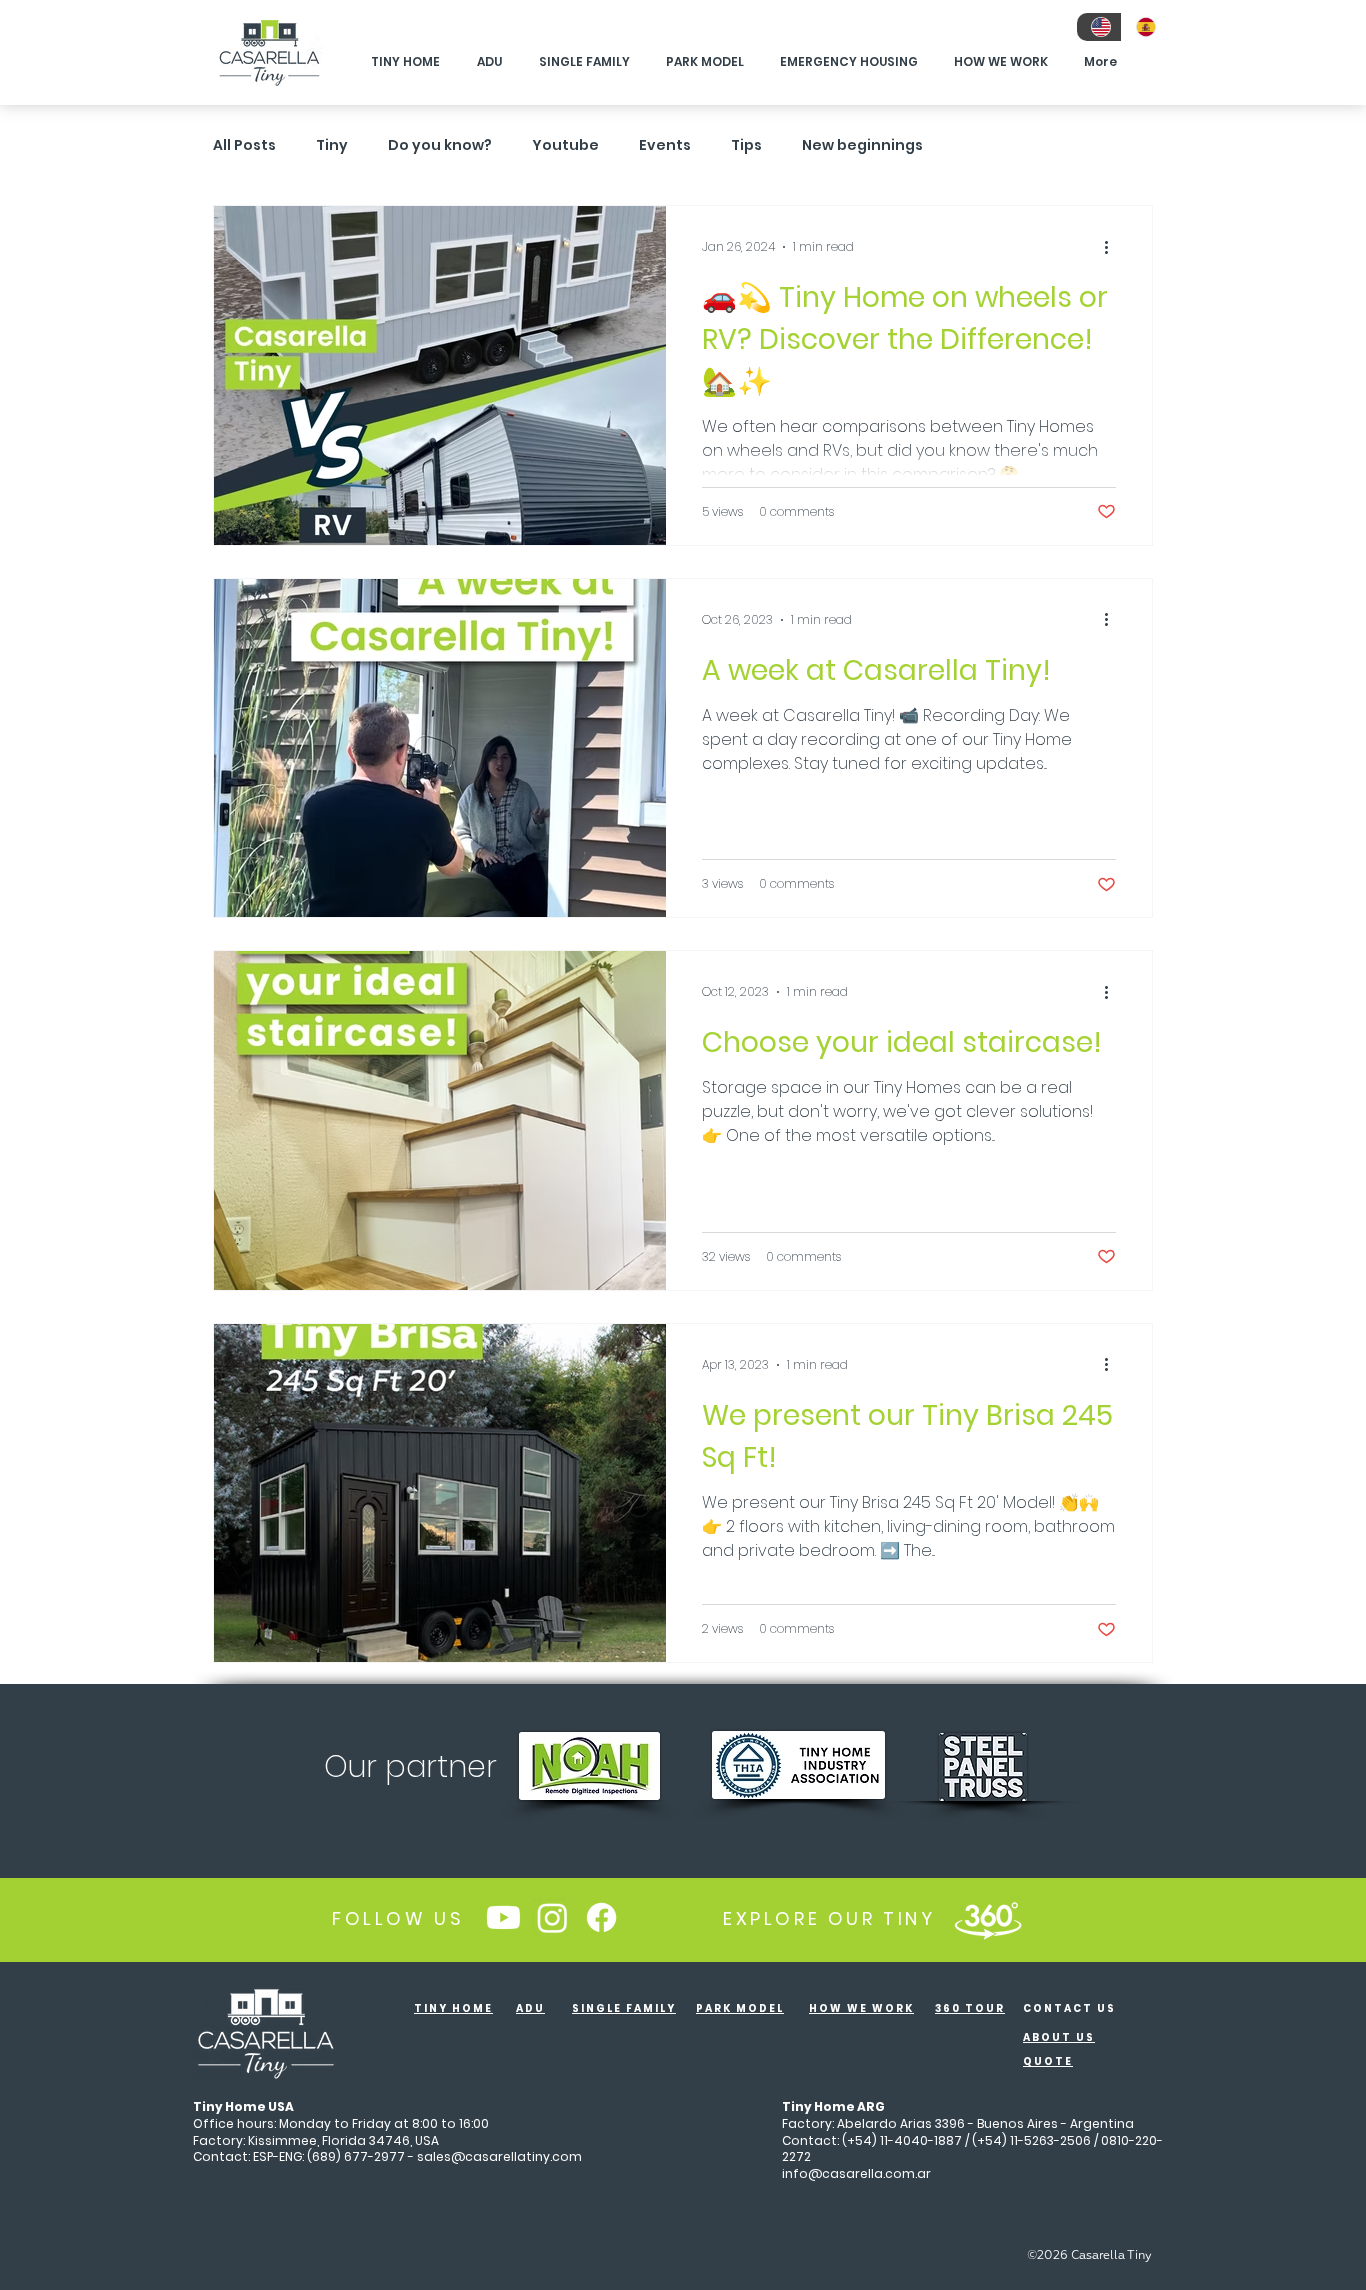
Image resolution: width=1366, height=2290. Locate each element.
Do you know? (440, 145)
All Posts (244, 145)
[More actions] (1113, 247)
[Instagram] (552, 1917)
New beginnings (862, 145)
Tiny (332, 145)
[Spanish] (1143, 27)
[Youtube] (503, 1917)
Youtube (565, 145)
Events (665, 145)
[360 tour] (988, 1918)
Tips (746, 145)
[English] (1099, 27)
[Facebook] (601, 1917)
